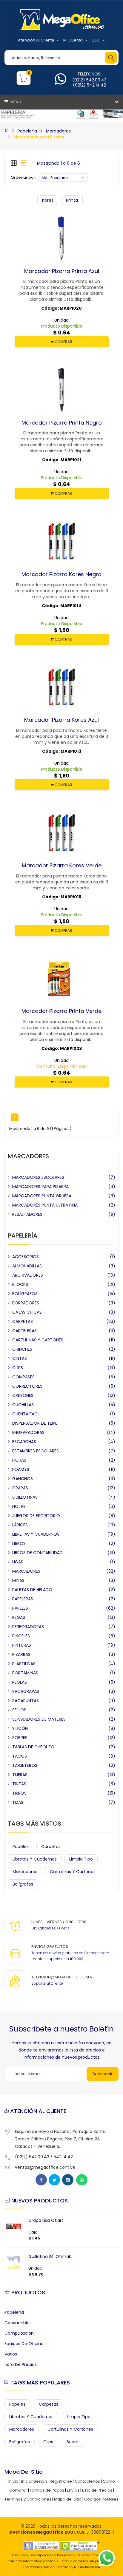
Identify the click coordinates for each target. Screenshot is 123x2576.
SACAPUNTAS (26, 1701)
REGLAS (20, 1682)
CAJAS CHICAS (27, 1312)
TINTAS (19, 1784)
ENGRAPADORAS (28, 1432)
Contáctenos (87, 2481)
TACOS (20, 1756)
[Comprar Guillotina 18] (13, 2262)
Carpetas (51, 1847)
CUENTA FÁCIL (26, 1414)
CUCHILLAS (23, 1405)
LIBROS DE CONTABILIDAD (37, 1553)
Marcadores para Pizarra (39, 137)
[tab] (14, 163)
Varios (11, 2354)
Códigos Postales (101, 2499)
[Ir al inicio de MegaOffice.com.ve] (7, 131)
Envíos (73, 2490)
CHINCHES (22, 1349)
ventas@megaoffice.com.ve (45, 2167)
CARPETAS (23, 1321)
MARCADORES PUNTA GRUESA (42, 1196)
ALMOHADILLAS (27, 1266)
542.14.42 (63, 2157)
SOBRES (20, 1738)
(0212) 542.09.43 (89, 80)
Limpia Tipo (81, 1859)
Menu (15, 102)
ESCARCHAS (24, 1442)
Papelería (27, 131)
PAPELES (20, 1608)
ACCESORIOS (26, 1257)
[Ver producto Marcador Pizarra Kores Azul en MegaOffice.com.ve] (73, 720)
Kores (48, 200)
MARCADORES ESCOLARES (38, 1177)
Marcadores (58, 131)
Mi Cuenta (73, 40)
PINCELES (21, 1636)
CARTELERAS (24, 1331)
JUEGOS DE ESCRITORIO (36, 1516)
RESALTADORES (27, 1214)
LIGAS (18, 1562)
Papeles (21, 1847)
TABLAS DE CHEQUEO (33, 1747)
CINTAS (20, 1358)
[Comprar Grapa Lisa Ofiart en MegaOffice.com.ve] (13, 2226)
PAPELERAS (23, 1599)
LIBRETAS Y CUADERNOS (36, 1534)
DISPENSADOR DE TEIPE (35, 1423)
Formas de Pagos (47, 2490)
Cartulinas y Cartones (73, 1872)
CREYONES (23, 1395)
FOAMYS (21, 1469)
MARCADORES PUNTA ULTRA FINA (45, 1205)
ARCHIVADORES (28, 1275)
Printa (72, 200)
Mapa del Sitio (68, 2499)
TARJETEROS (25, 1765)
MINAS (18, 1580)
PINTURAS (22, 1645)
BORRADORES (26, 1303)
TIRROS (19, 1793)
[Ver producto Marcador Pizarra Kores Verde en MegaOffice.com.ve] (73, 866)
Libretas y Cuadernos (35, 1859)
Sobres (74, 2442)
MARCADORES (26, 1571)
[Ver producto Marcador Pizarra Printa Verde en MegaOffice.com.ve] (73, 1011)
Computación (19, 2333)
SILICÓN (20, 1728)
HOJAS (19, 1506)
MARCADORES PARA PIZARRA (40, 1187)
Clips (48, 2442)
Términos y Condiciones (28, 2499)
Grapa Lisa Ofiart (46, 2220)
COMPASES (23, 1377)
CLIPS (18, 1368)
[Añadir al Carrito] (50, 271)
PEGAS (19, 1617)
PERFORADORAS (28, 1627)
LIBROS (19, 1543)
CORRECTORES (27, 1386)
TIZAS (18, 1802)
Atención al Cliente (36, 40)
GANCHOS (23, 1479)
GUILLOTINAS (25, 1497)
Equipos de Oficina (24, 2344)
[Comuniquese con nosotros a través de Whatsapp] (60, 82)
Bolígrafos (23, 1884)
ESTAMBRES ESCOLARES (36, 1451)
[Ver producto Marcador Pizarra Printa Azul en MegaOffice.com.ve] (73, 271)
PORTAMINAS (25, 1673)
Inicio (13, 2481)
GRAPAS (20, 1488)
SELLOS (19, 1710)
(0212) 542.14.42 (89, 85)
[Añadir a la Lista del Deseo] (61, 271)
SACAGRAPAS (26, 1691)
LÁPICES (20, 1525)
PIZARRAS (21, 1654)
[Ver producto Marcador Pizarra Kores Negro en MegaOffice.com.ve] (73, 574)
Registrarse (61, 2481)
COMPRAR (63, 342)
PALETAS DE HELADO (32, 1590)
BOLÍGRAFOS (25, 1294)
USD (96, 40)
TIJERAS (20, 1775)
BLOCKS (20, 1284)
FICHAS (19, 1460)
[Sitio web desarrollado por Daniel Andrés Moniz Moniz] (41, 2545)
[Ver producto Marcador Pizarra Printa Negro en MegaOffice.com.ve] (73, 422)
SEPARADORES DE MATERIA (39, 1719)
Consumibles (18, 2323)
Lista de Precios (21, 2364)
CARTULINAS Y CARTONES (38, 1340)
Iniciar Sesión (34, 2481)
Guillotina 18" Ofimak (50, 2256)
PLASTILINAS (24, 1664)
